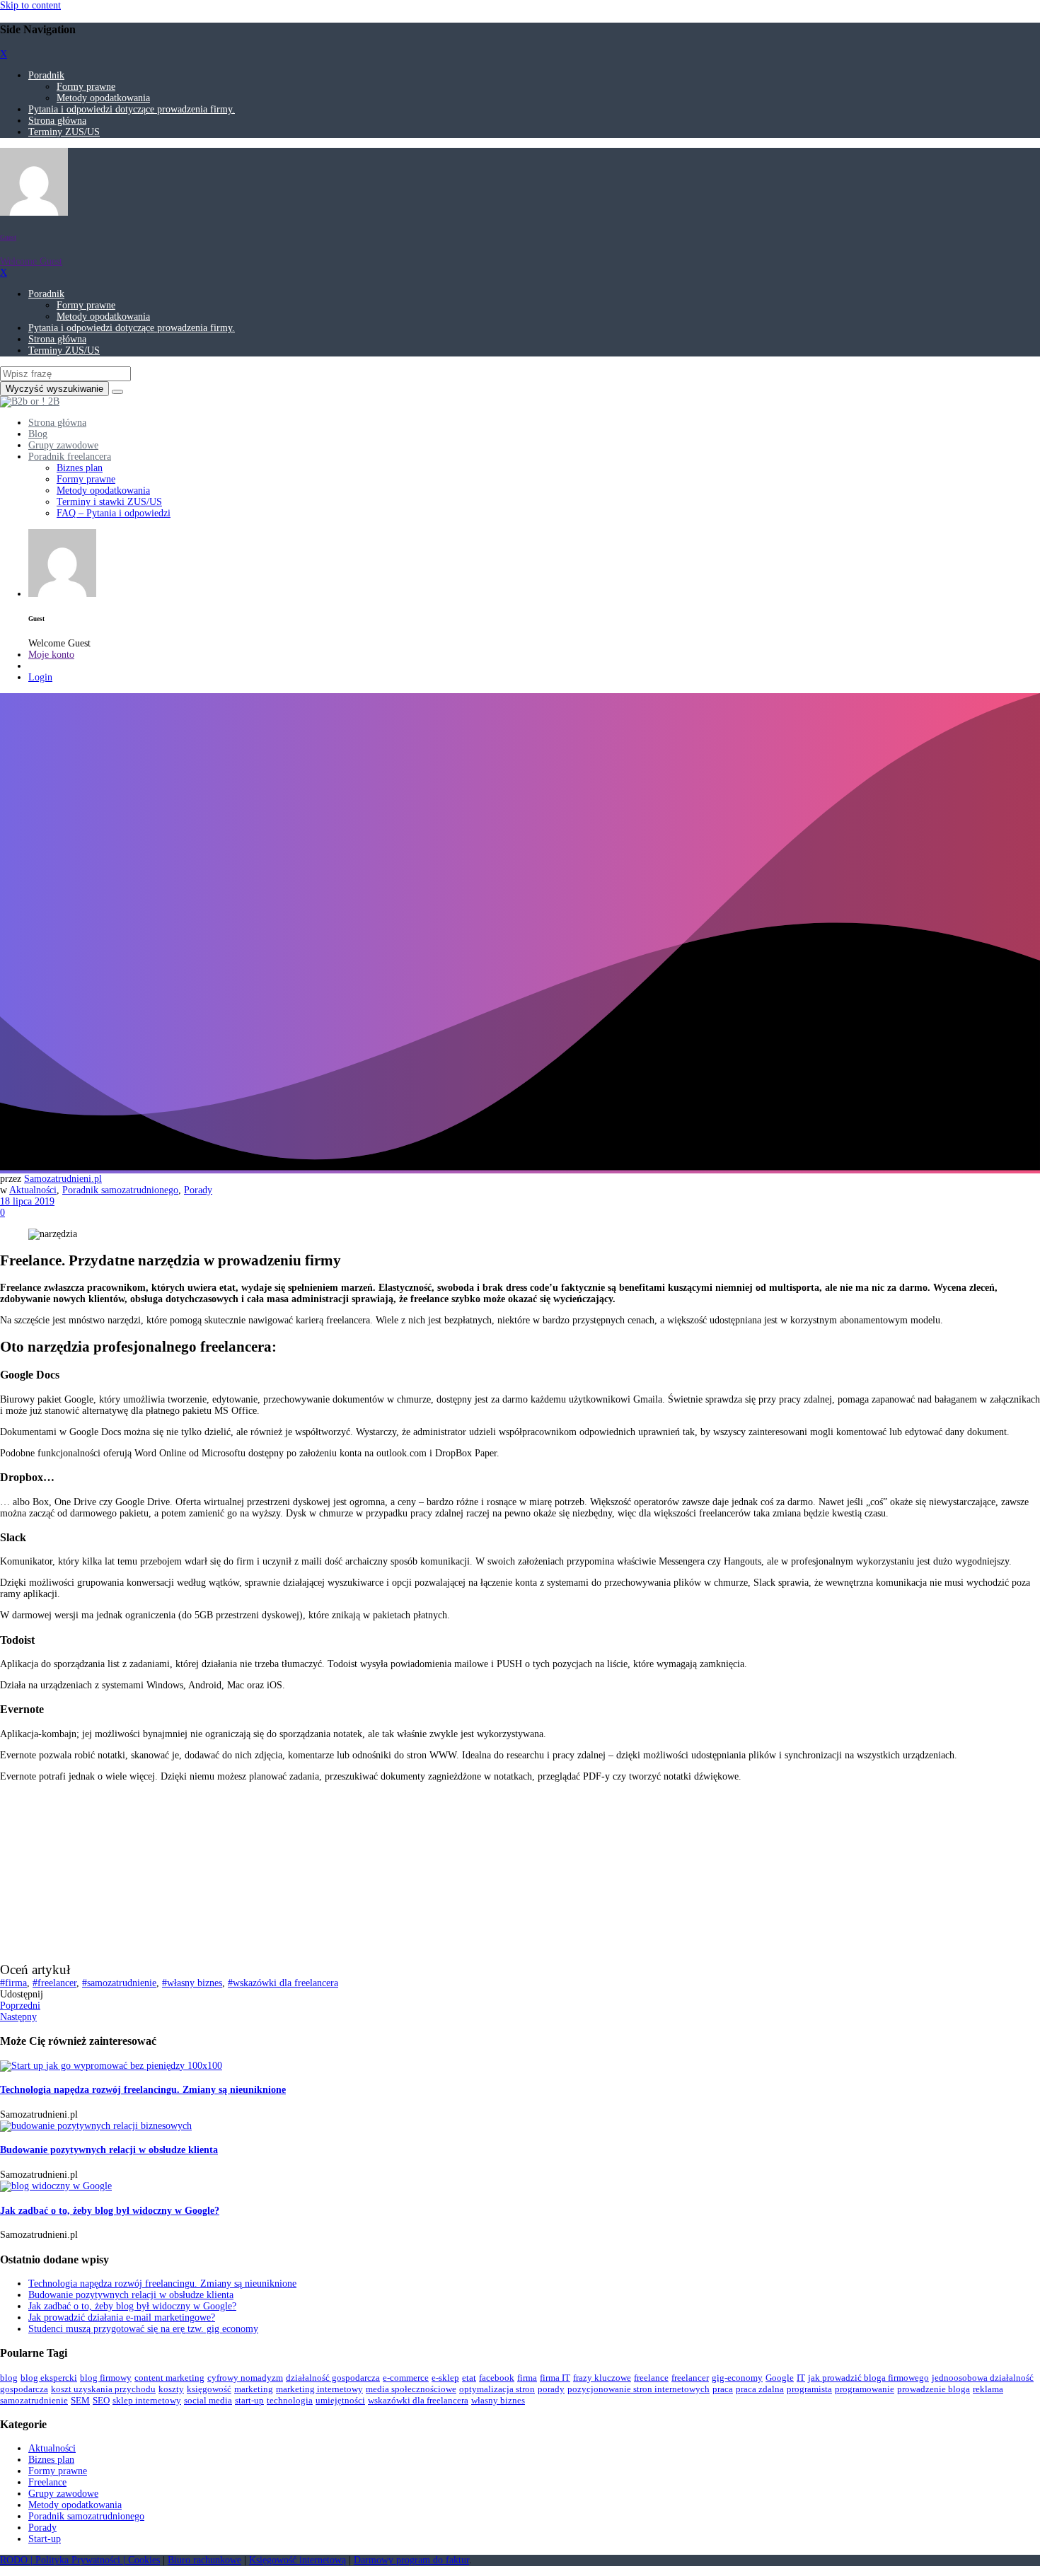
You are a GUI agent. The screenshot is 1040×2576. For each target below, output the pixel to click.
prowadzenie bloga (934, 2389)
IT (801, 2378)
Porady (198, 1190)
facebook (497, 2378)
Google (780, 2378)
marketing (254, 2389)
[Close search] (117, 392)
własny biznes (498, 2400)
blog (9, 2378)
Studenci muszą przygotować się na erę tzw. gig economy (143, 2329)
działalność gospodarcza (333, 2378)
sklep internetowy (147, 2400)
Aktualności (33, 1190)
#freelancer (54, 1983)
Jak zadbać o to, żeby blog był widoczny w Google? (110, 2211)
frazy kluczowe (602, 2378)
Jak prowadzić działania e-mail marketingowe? (122, 2317)
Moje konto (51, 655)
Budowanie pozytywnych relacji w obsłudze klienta (109, 2150)
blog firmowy (106, 2378)
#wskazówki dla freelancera (283, 1983)
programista (809, 2389)
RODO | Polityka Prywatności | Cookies (80, 2560)
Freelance (47, 2482)
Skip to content (30, 5)
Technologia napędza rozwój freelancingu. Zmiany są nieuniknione (143, 2090)
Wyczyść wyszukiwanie (54, 389)
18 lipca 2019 (27, 1201)
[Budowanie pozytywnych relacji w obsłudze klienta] (96, 2126)
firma (527, 2378)
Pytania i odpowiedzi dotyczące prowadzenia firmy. (132, 109)
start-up (249, 2400)
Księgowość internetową (297, 2560)
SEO (101, 2400)
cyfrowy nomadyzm (245, 2378)
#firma (13, 1983)
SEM (80, 2400)
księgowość (209, 2389)
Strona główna (57, 121)
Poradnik (46, 75)
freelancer (690, 2378)
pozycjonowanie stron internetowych (639, 2389)
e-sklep (445, 2378)
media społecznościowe (411, 2389)
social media (208, 2400)
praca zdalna (760, 2389)
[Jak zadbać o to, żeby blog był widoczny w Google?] (56, 2186)
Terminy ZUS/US (64, 132)
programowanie (865, 2389)
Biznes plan (51, 2460)
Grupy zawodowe (63, 2494)
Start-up (45, 2539)
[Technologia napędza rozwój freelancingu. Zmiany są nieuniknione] (111, 2066)
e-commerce (406, 2378)
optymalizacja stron (497, 2389)
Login (40, 677)
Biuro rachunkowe (204, 2560)
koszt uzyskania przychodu (103, 2389)
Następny (18, 2017)
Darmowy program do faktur (411, 2560)
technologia (290, 2400)
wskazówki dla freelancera (418, 2400)
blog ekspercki (49, 2378)
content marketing (169, 2378)
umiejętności (340, 2400)
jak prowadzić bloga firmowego (868, 2378)
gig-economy (737, 2378)
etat (469, 2378)
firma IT (555, 2378)
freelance (651, 2378)
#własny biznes (192, 1983)
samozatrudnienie (34, 2400)
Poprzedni (20, 2006)
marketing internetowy (319, 2389)
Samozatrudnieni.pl (63, 1179)
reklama (988, 2389)
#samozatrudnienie (119, 1983)
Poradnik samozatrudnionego (120, 1190)
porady (551, 2389)
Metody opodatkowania (103, 98)
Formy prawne (86, 87)
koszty (171, 2389)
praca (723, 2389)
